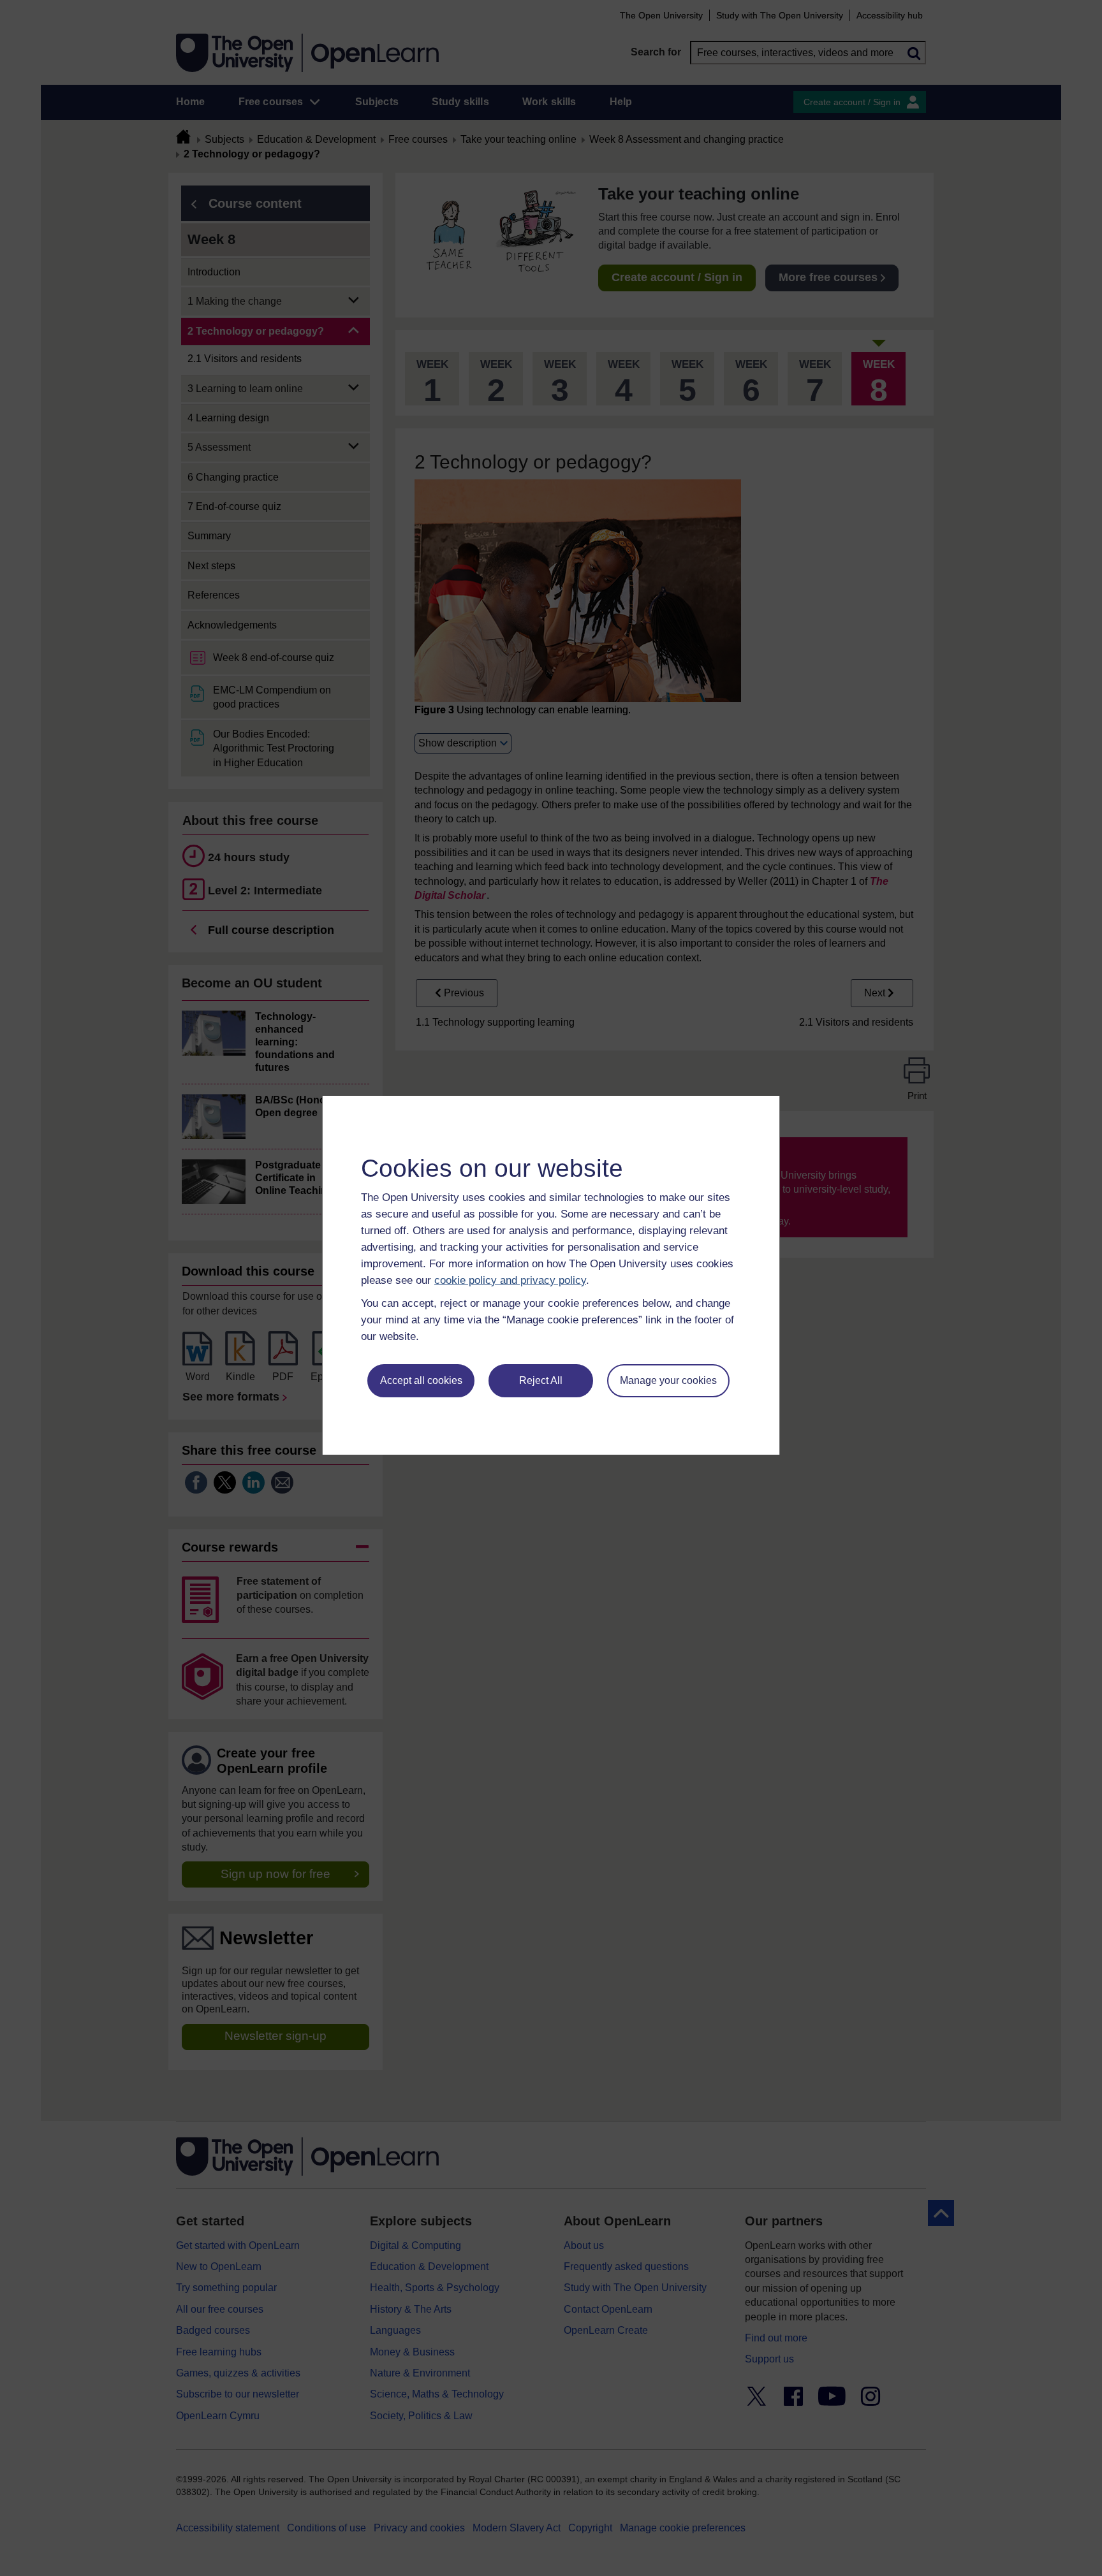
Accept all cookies (421, 1380)
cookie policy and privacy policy (510, 1280)
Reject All (541, 1380)
